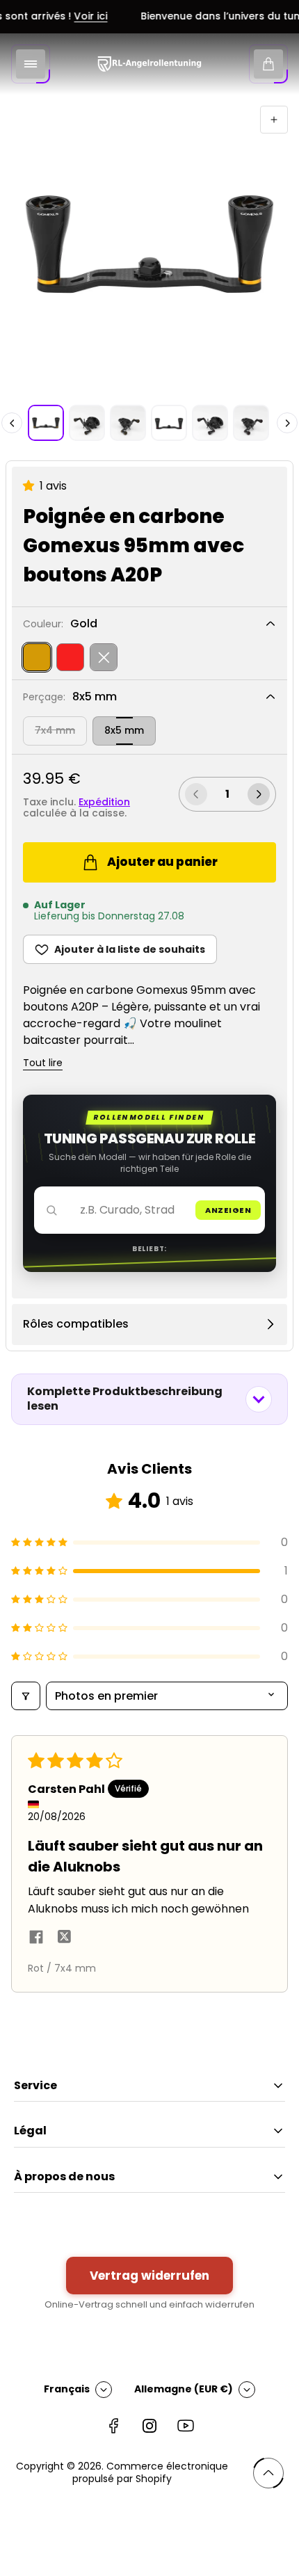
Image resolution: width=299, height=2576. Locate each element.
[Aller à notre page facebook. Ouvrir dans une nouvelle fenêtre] (113, 2426)
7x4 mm (55, 730)
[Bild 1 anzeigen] (46, 423)
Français (67, 2389)
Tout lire (43, 1063)
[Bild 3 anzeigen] (128, 423)
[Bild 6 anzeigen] (251, 423)
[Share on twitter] (64, 1939)
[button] (31, 486)
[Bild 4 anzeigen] (169, 423)
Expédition (104, 802)
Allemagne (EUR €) (184, 2389)
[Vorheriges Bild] (12, 423)
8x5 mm (124, 730)
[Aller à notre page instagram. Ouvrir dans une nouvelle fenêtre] (149, 2426)
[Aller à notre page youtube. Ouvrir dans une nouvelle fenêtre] (186, 2426)
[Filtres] (26, 1696)
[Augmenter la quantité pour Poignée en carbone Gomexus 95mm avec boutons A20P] (259, 794)
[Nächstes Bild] (287, 423)
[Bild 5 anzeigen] (210, 423)
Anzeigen (228, 1210)
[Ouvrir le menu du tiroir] (31, 64)
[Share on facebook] (36, 1939)
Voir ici (79, 17)
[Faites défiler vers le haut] (268, 2473)
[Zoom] (274, 120)
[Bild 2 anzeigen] (87, 423)
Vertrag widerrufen (149, 2276)
